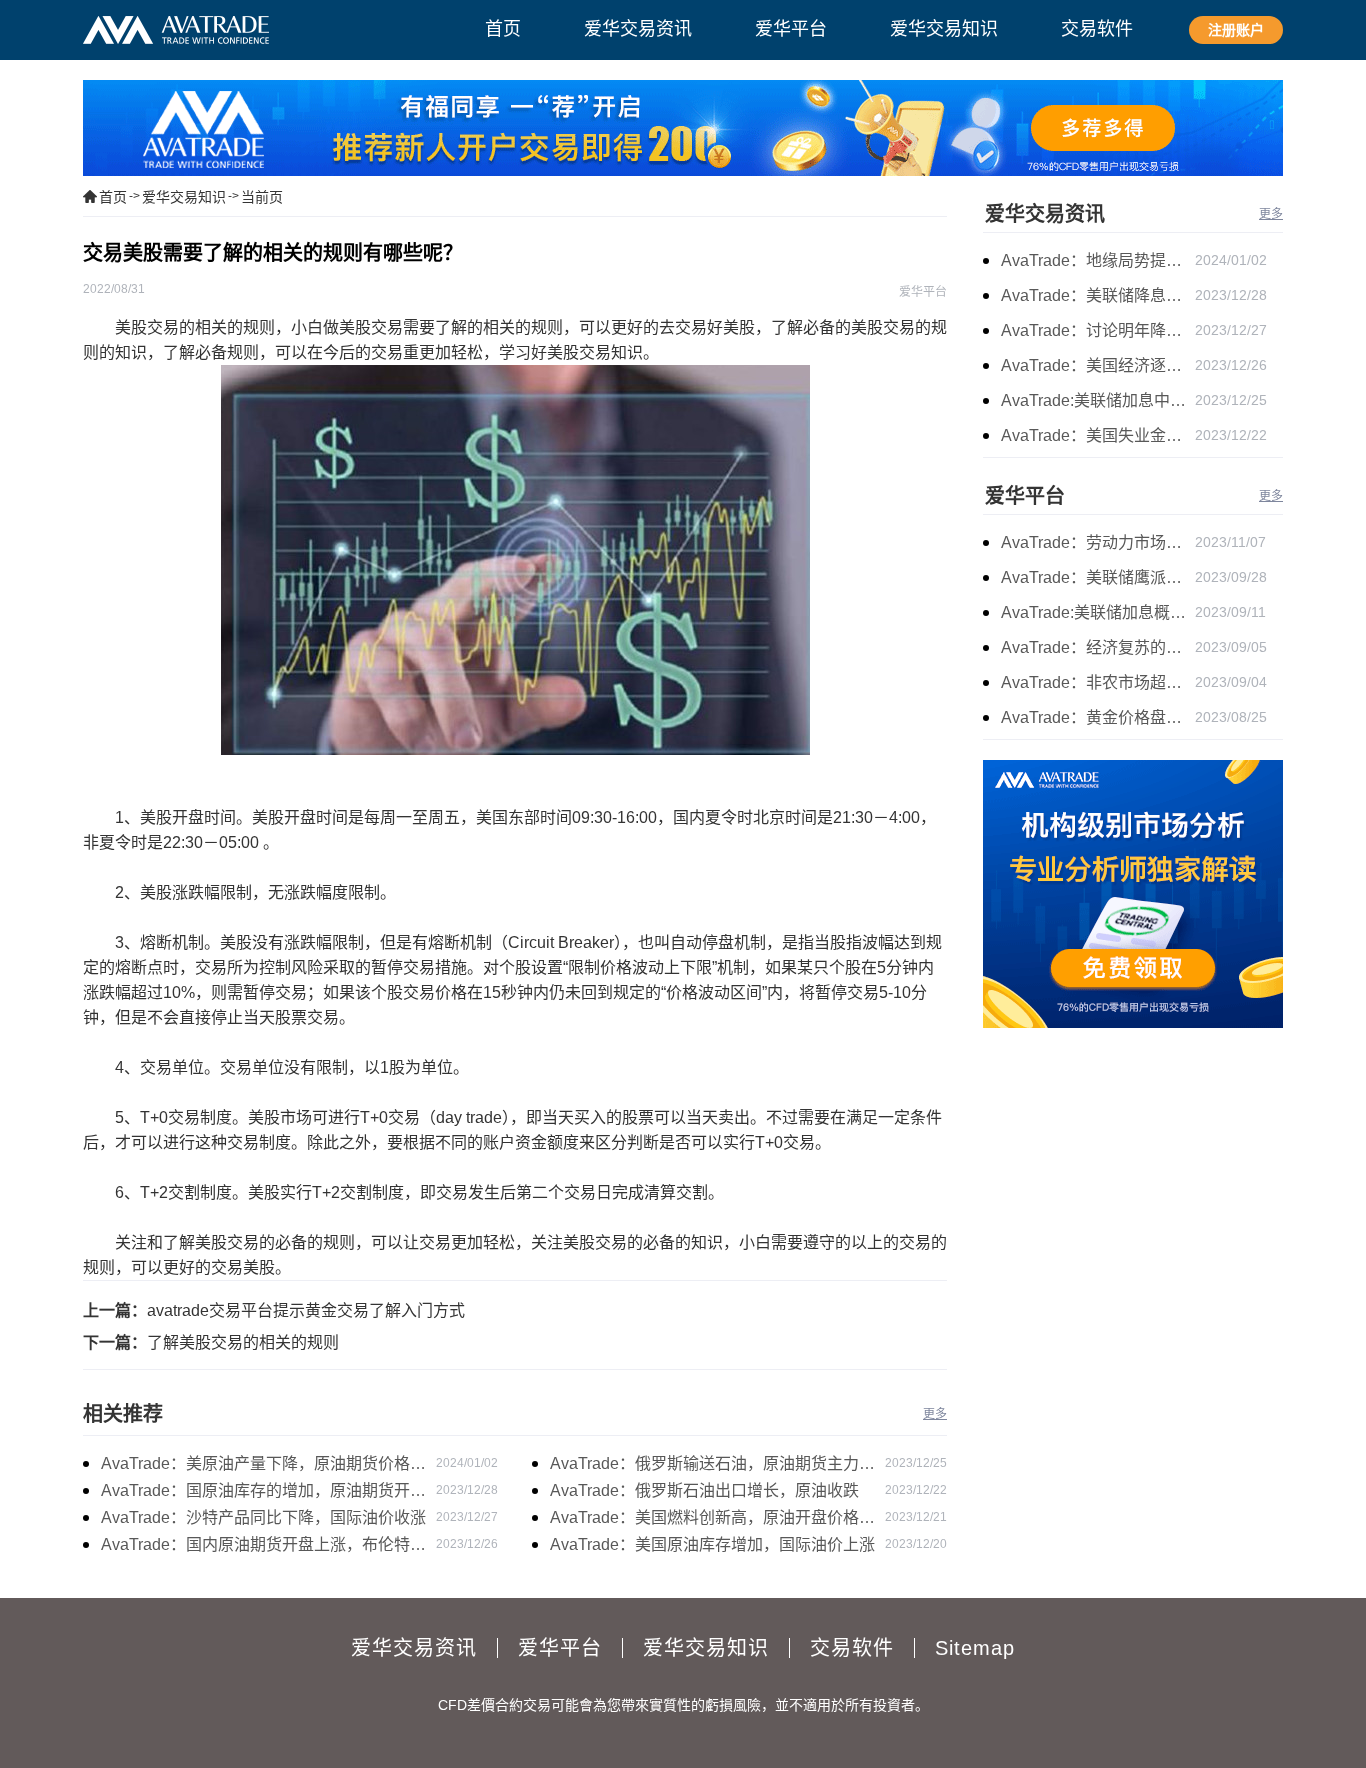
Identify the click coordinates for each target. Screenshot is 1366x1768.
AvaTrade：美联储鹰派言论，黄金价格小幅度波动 (1098, 577)
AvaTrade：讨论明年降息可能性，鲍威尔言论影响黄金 (1098, 330)
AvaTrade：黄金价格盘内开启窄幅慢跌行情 (1098, 717)
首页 (113, 197)
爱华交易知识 (184, 197)
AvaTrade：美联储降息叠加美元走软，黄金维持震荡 (1098, 295)
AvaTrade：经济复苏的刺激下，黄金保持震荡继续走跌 (1098, 647)
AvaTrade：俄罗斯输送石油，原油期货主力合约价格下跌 (712, 1466)
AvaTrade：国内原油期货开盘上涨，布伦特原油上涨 (263, 1547)
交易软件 (852, 1648)
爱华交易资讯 (1045, 214)
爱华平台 (1025, 496)
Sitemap (975, 1648)
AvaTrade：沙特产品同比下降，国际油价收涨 (263, 1517)
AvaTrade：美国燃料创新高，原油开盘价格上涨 (712, 1520)
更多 (935, 1414)
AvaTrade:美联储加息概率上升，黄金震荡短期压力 (1098, 612)
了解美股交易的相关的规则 (243, 1342)
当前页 (262, 197)
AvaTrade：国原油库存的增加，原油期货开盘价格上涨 (263, 1493)
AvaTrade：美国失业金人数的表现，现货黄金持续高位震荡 (1098, 435)
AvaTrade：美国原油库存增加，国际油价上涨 (712, 1544)
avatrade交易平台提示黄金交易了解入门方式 (306, 1310)
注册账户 (1236, 30)
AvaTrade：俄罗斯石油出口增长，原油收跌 (704, 1490)
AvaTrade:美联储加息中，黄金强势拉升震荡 (1098, 400)
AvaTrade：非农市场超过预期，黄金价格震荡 (1098, 682)
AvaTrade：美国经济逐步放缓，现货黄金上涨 (1098, 365)
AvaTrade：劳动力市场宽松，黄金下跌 (1098, 542)
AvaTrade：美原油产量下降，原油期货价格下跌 (263, 1466)
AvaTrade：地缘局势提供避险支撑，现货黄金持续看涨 (1098, 260)
